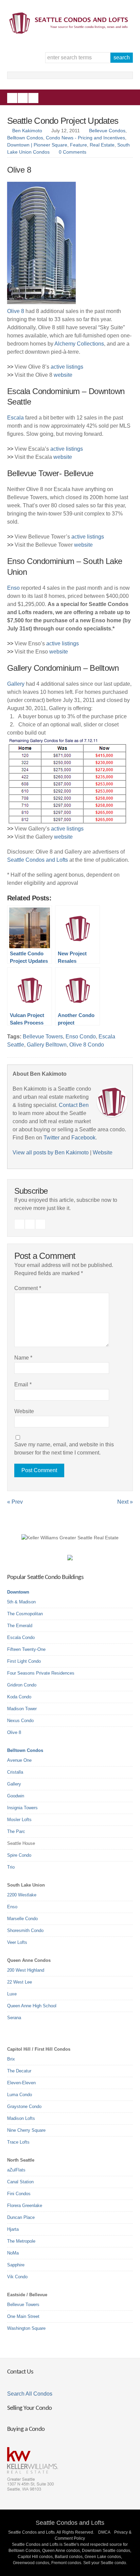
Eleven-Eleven (21, 2083)
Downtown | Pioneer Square (37, 145)
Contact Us (20, 2372)
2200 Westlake (22, 1895)
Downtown (18, 1592)
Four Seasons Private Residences (41, 1673)
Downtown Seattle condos (106, 2551)
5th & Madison (21, 1602)
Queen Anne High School (32, 2006)
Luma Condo (20, 2095)
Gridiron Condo (22, 1685)
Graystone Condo (24, 2106)
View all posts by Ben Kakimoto (51, 1153)
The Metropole (21, 2241)
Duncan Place (21, 2217)
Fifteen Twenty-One (26, 1649)
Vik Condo (17, 2277)
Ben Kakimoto (27, 131)
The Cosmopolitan (25, 1614)
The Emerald (20, 1626)
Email (23, 1384)
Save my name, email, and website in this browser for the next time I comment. (64, 1449)
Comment (28, 1288)
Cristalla (15, 1772)
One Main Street (23, 2316)
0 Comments (73, 152)
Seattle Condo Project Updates (63, 121)
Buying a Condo (26, 2429)
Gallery (16, 684)
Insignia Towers (22, 1808)
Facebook (12, 98)
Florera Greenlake (25, 2206)
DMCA (104, 2532)
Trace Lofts (18, 2142)
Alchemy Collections (79, 344)
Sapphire (16, 2265)
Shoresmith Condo (25, 1930)
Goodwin (16, 1796)
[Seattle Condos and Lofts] (70, 32)
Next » (125, 1502)
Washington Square (26, 2328)
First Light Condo (24, 1661)
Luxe (12, 1994)
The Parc (16, 1831)
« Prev (15, 1502)
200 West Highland (26, 1970)
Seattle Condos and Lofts (38, 860)
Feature (78, 145)
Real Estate (102, 145)
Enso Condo (81, 1037)
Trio (11, 1867)
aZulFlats (16, 2170)
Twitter (33, 98)
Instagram (23, 98)
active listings (67, 367)
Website (103, 1153)
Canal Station (20, 2182)
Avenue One (19, 1760)
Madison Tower (22, 1709)
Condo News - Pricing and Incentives (85, 138)
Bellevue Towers (43, 1037)
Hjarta (13, 2229)
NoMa (13, 2253)
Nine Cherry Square (26, 2130)
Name (23, 1358)
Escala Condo (21, 1637)
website (63, 375)
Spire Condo (19, 1855)
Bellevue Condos (107, 131)
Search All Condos (30, 2394)
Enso (13, 588)
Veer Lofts (17, 1942)
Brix (11, 2059)
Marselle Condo (22, 1919)
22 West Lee (20, 1982)
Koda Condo (19, 1697)
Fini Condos (19, 2194)
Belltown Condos (25, 138)
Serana (14, 2018)
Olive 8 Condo (87, 1045)
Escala (15, 418)
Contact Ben (74, 1105)
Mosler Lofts (19, 1820)
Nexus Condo (20, 1721)
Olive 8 (16, 311)
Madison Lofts (21, 2118)
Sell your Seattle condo (105, 2563)
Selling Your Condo (30, 2408)
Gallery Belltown (47, 1045)
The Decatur (19, 2071)
